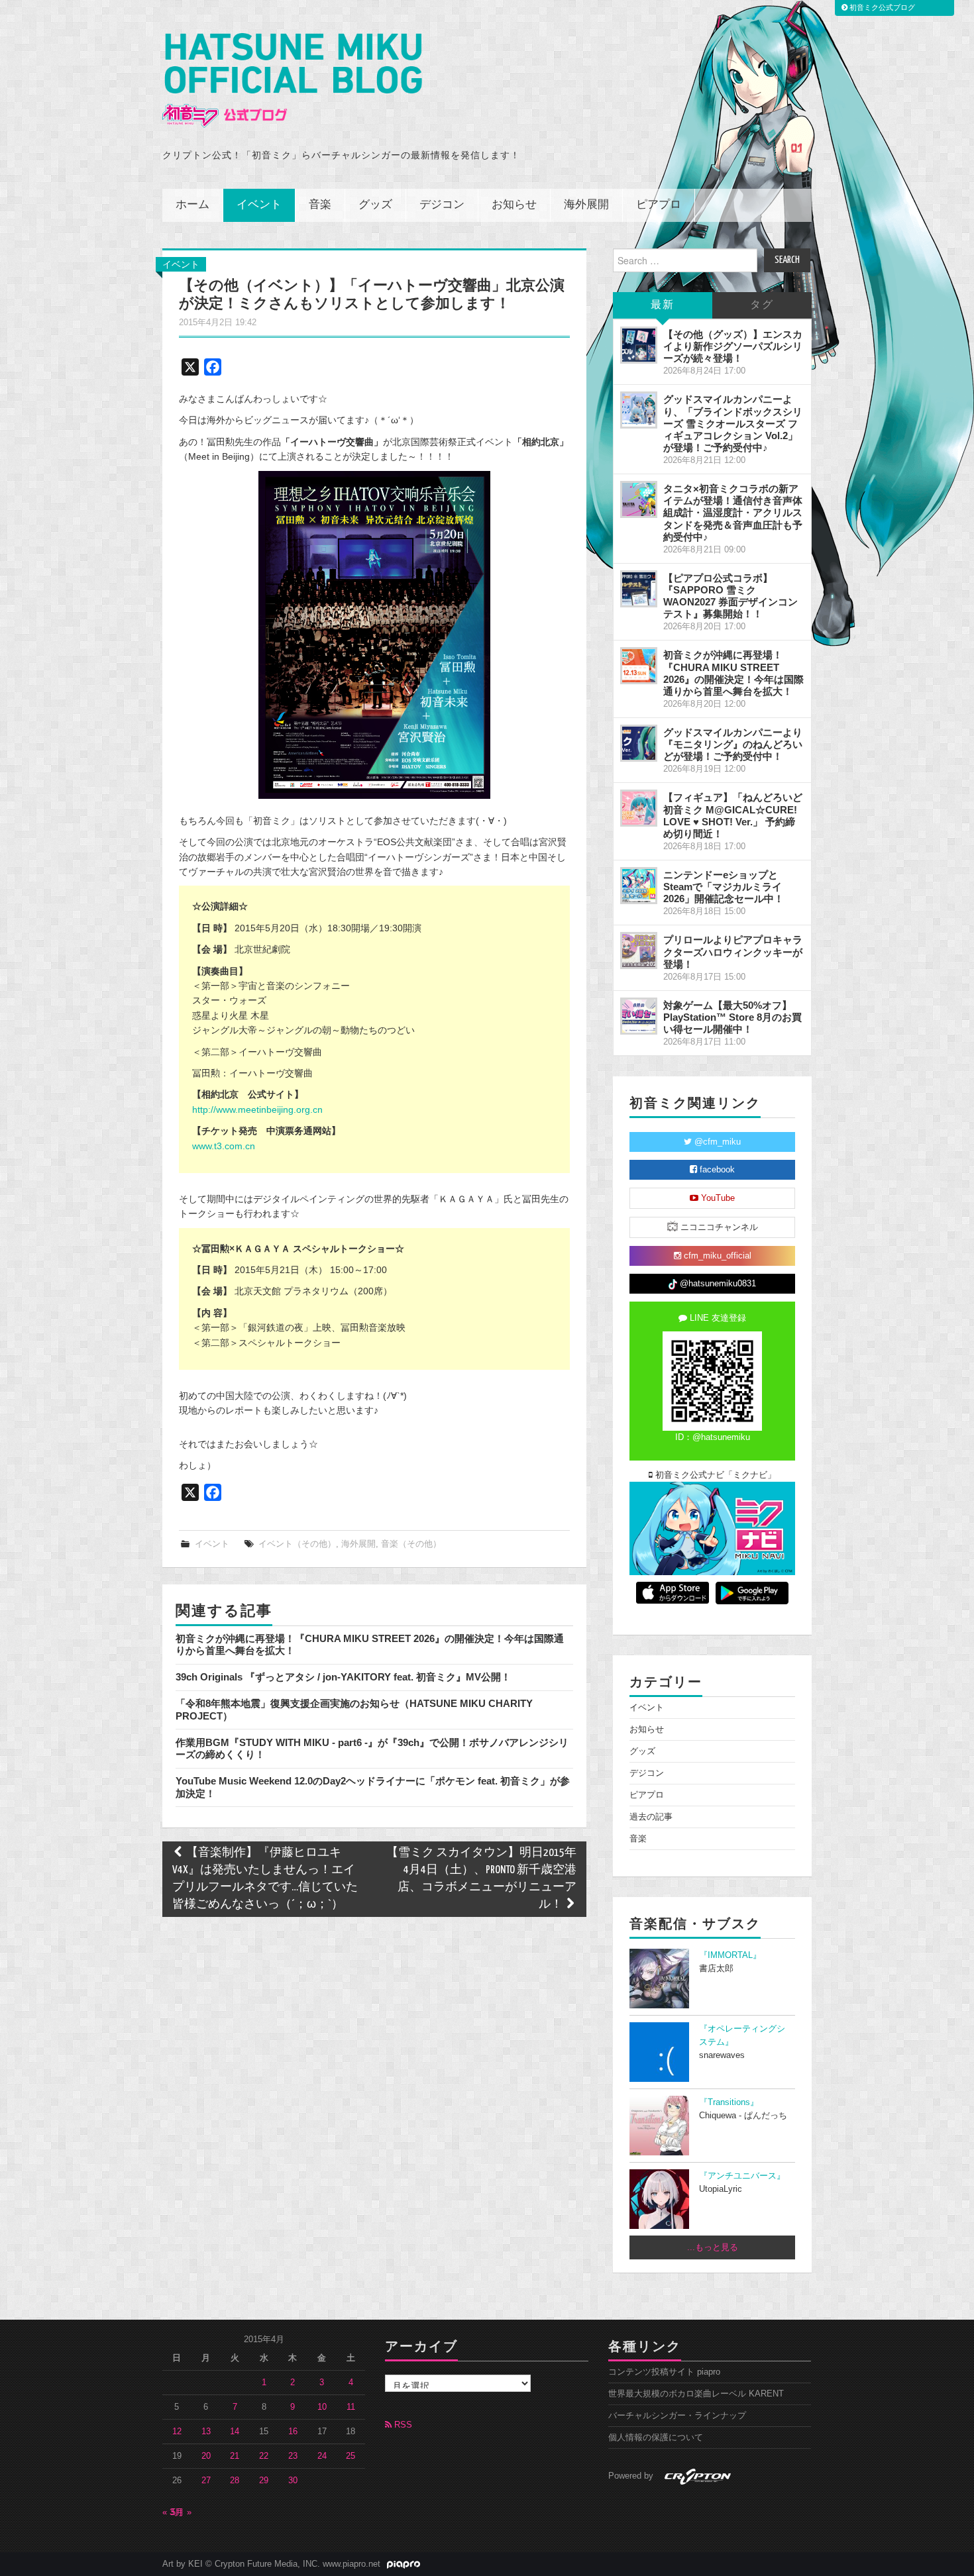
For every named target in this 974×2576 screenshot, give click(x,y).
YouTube (717, 1198)
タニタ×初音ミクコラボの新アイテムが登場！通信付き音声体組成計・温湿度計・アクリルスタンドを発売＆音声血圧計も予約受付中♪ (733, 513)
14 (235, 2432)
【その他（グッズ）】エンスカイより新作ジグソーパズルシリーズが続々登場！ (733, 346)
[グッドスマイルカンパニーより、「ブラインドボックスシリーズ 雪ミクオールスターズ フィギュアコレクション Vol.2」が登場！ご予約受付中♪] (639, 410)
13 (206, 2432)
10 (322, 2407)
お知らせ (514, 205)
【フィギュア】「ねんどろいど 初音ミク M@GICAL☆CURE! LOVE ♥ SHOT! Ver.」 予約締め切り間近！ (733, 815)
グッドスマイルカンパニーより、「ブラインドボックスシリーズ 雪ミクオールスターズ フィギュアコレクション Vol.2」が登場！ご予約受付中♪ (733, 423)
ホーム (192, 205)
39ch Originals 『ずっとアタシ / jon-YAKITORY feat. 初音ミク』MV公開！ (343, 1677)
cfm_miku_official (716, 1256)
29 (264, 2481)
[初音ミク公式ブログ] (292, 80)
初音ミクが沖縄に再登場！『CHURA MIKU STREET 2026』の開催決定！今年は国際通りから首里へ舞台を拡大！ (733, 673)
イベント (259, 205)
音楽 (320, 205)
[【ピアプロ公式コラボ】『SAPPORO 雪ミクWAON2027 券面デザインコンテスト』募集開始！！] (639, 589)
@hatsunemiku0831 (717, 1284)
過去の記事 (651, 1817)
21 (235, 2456)
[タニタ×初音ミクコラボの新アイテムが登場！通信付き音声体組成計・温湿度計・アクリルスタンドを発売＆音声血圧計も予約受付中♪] (639, 499)
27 (206, 2481)
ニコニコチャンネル (718, 1227)
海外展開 (586, 205)
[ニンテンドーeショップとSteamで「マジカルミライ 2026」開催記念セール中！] (639, 886)
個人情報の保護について (656, 2438)
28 (235, 2481)
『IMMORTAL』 (730, 1955)
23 (293, 2456)
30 (293, 2481)
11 (351, 2407)
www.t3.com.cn (224, 1146)
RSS (402, 2425)
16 (293, 2432)
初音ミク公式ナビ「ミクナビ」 (714, 1475)
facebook (716, 1170)
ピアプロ (659, 205)
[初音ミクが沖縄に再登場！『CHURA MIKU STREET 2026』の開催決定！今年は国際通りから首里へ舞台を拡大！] (639, 666)
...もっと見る (713, 2247)
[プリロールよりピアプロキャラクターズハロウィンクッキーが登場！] (639, 951)
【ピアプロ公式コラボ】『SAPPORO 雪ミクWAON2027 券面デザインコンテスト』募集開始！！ (730, 596)
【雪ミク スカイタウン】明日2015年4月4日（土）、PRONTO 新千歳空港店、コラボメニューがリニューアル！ (481, 1879)
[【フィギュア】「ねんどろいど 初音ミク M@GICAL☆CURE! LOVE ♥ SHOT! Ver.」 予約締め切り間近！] (639, 808)
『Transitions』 (729, 2102)
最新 (663, 305)
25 (351, 2456)
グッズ (375, 205)
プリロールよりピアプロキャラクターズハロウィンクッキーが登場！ (733, 952)
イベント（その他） (297, 1544)
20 (206, 2456)
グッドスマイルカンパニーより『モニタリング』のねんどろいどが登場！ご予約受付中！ (733, 744)
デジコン (442, 205)
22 (264, 2456)
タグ (762, 305)
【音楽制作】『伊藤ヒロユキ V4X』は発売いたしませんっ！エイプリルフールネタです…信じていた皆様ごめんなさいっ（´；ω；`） (265, 1879)
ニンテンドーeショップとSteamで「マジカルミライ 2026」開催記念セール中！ (724, 887)
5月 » (181, 2512)
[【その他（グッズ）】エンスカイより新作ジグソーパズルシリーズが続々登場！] (639, 345)
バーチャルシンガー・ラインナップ (677, 2416)
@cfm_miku (716, 1142)
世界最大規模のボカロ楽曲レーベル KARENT (696, 2394)
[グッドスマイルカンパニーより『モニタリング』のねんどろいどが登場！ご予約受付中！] (639, 743)
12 (177, 2432)
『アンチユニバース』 (742, 2176)
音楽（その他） (411, 1544)
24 (322, 2456)
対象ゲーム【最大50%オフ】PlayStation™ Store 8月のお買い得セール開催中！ (732, 1017)
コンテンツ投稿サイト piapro (664, 2372)
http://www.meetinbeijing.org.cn (257, 1109)
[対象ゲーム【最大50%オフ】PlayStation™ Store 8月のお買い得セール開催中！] (639, 1016)
